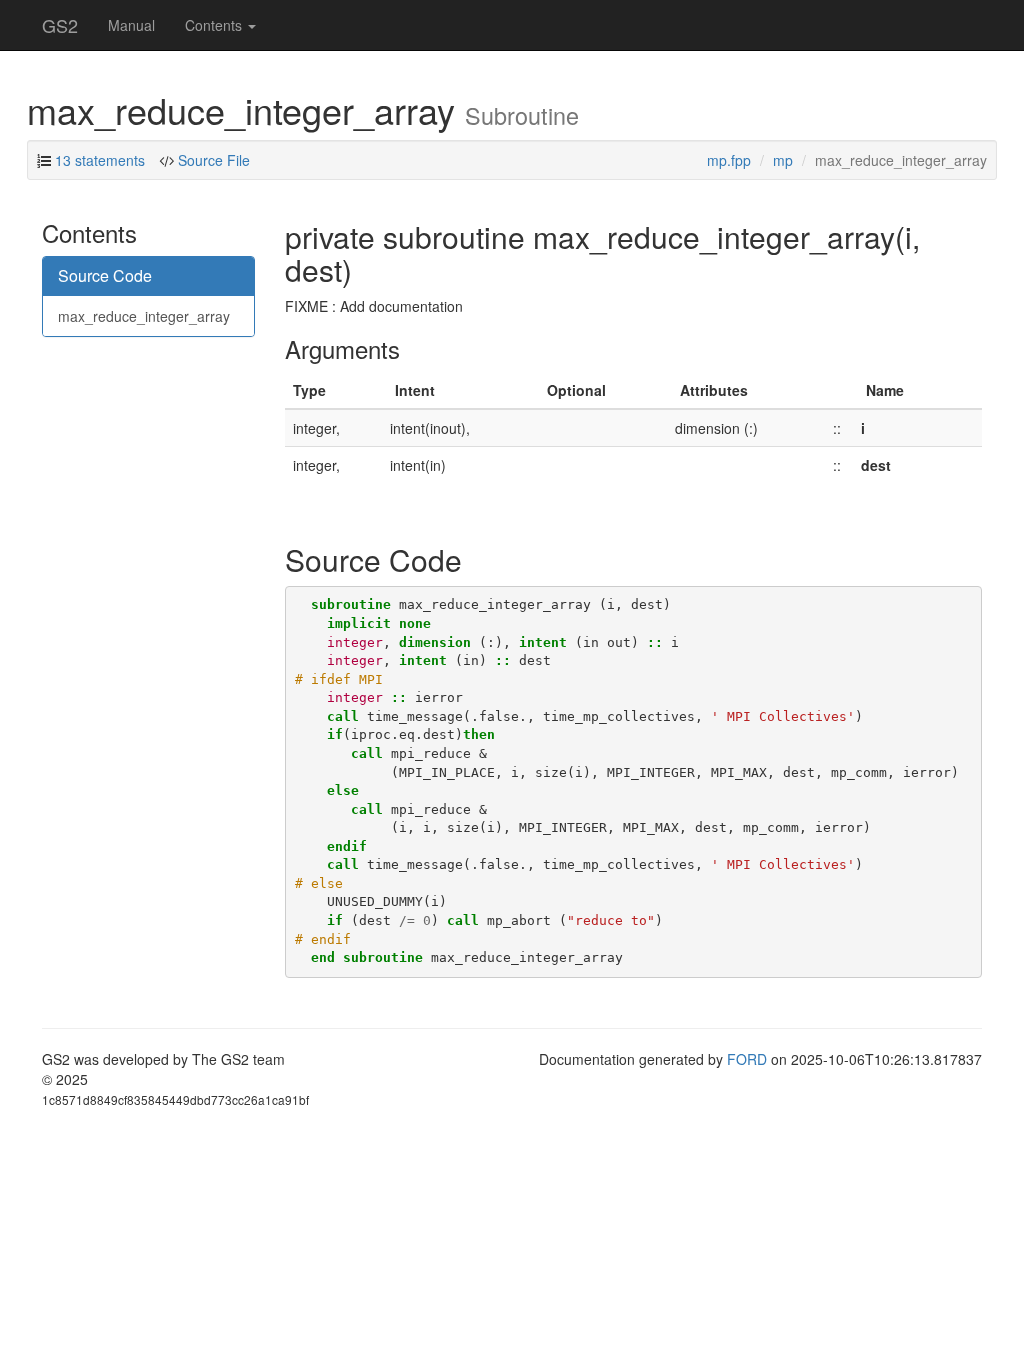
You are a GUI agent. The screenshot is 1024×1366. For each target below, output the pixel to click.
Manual (131, 25)
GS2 (60, 25)
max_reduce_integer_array (144, 316)
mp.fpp (729, 160)
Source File (214, 160)
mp (783, 160)
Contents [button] (215, 25)
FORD (747, 1059)
